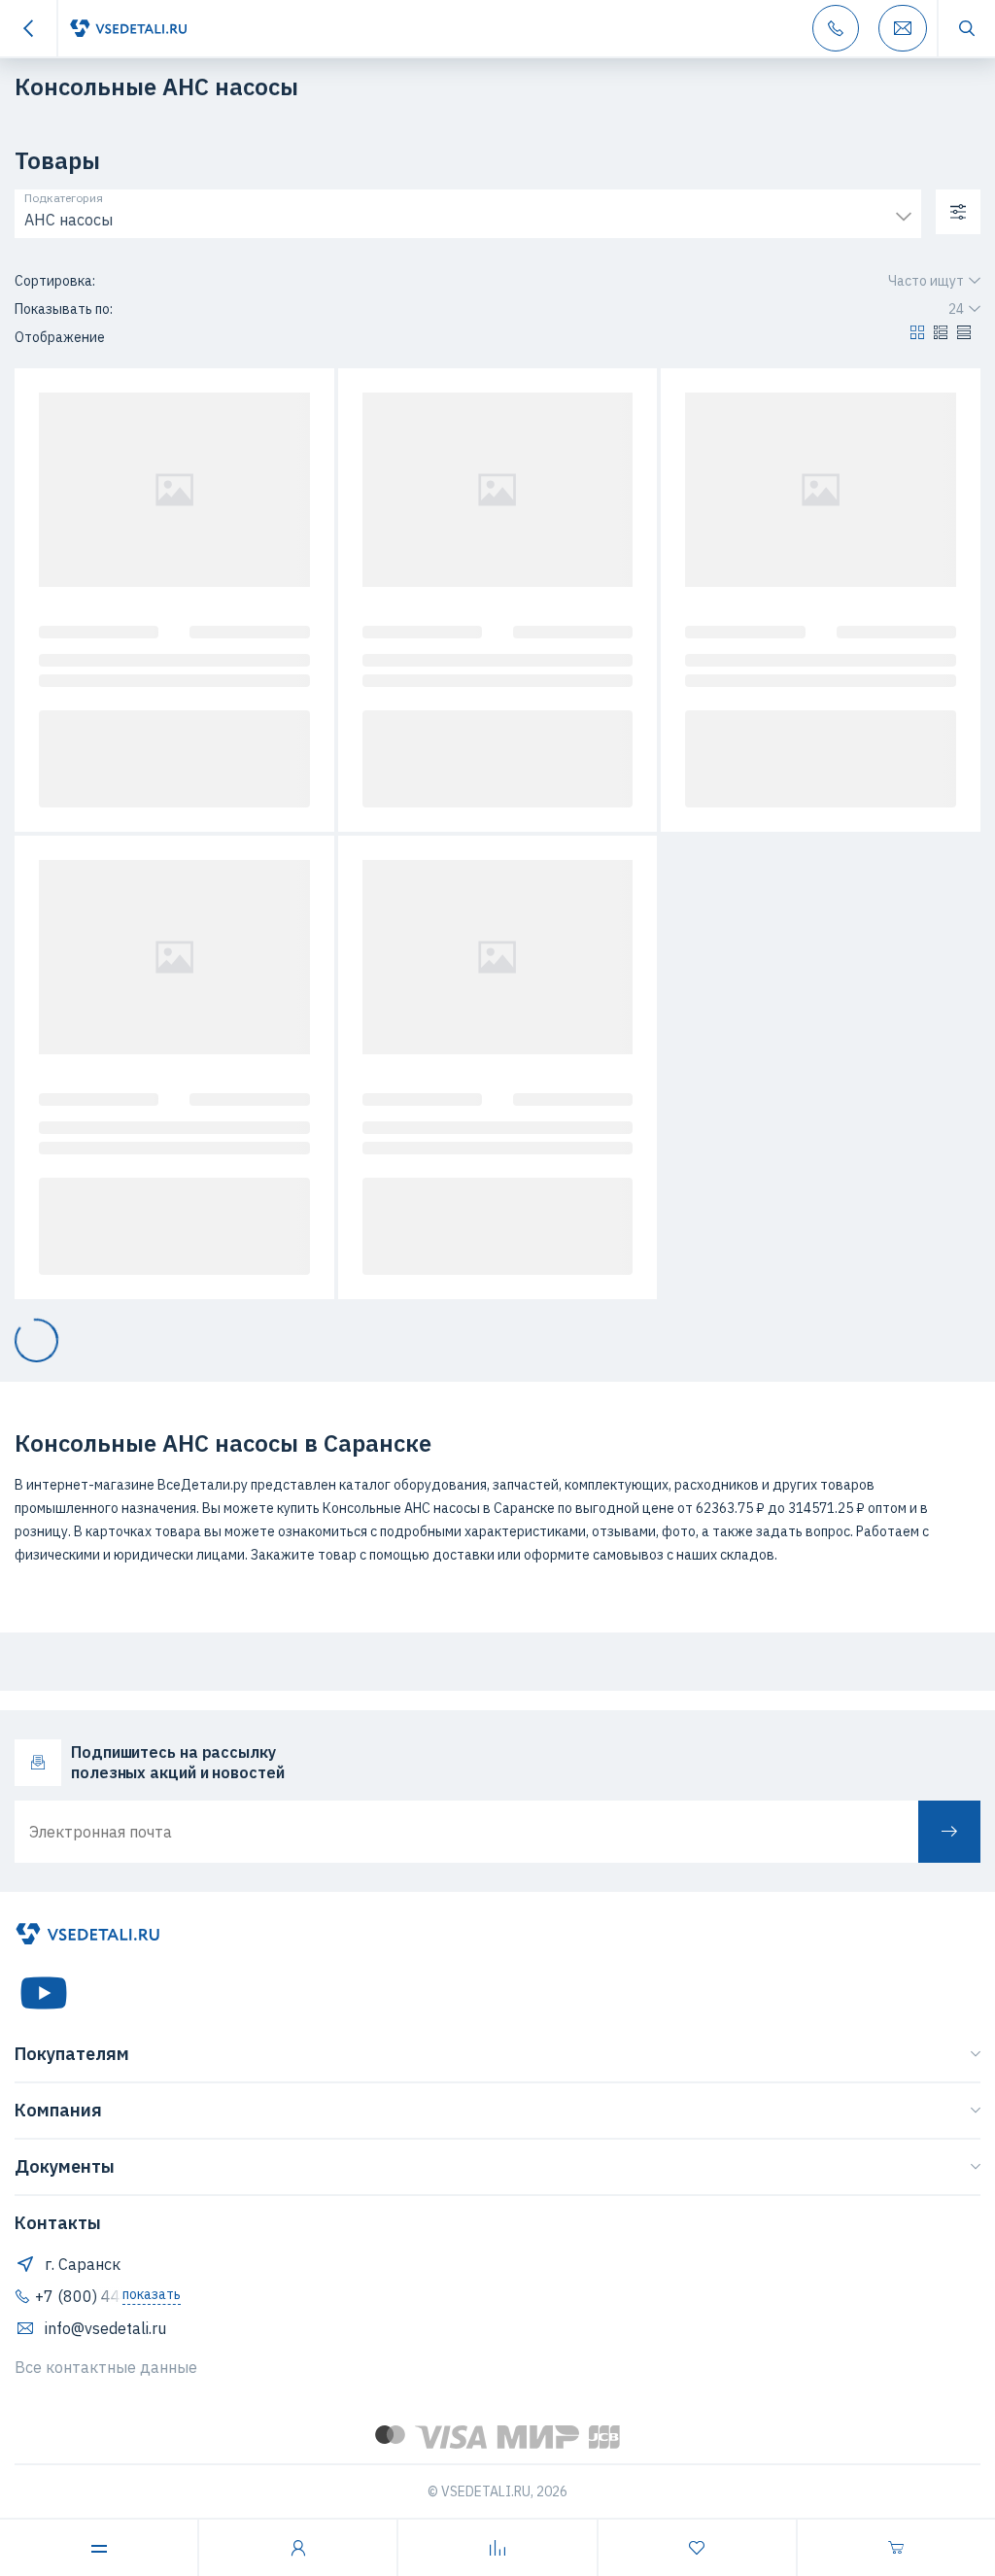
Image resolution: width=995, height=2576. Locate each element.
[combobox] (468, 215)
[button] (917, 337)
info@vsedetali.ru (105, 2328)
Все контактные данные (106, 2367)
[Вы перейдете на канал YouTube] (44, 1993)
